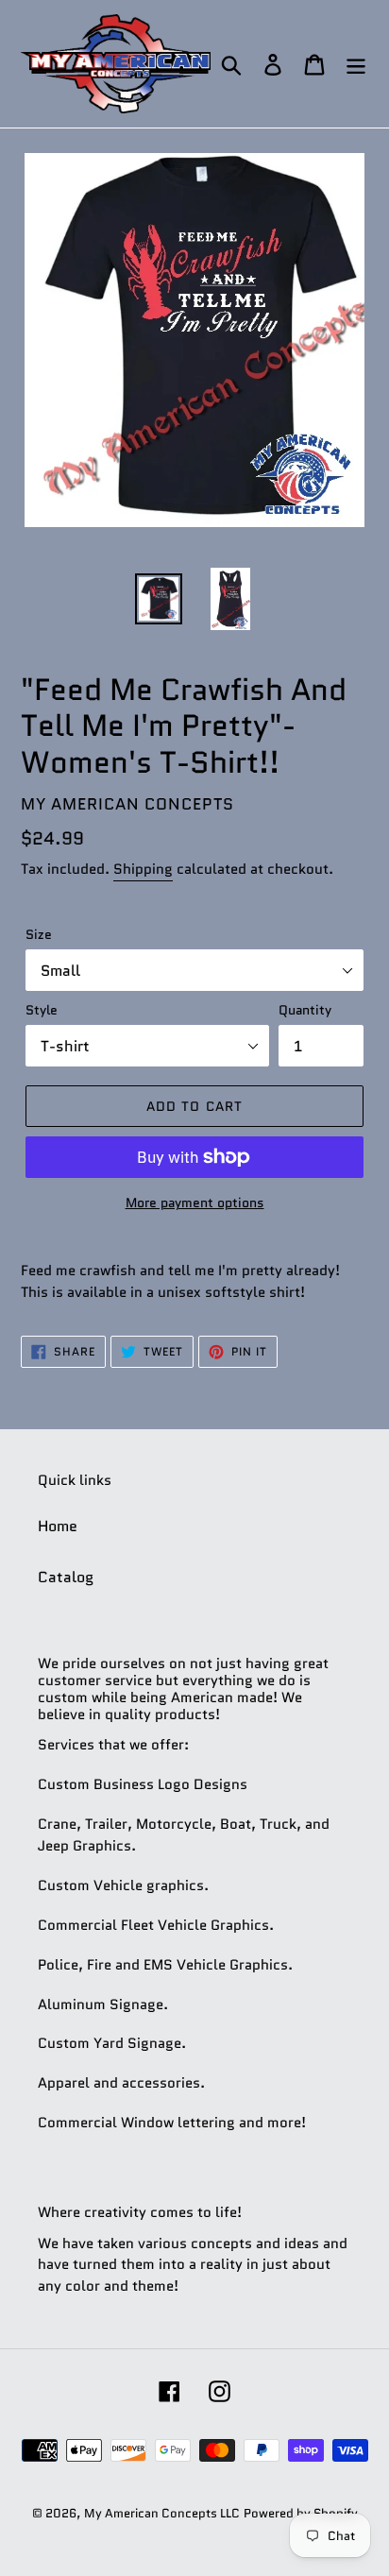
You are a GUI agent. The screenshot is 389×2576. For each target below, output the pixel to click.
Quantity (305, 1010)
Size (39, 934)
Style (42, 1010)
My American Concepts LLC (162, 2513)
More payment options (195, 1203)
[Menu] (356, 64)
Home (58, 1526)
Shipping (143, 869)
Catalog (66, 1577)
